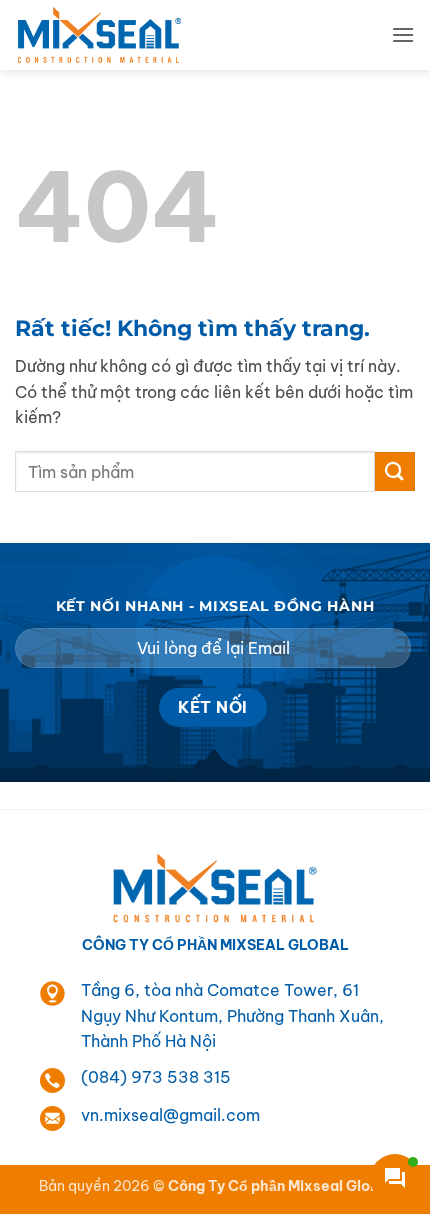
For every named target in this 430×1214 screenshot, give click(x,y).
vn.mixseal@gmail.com (170, 1115)
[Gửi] (395, 471)
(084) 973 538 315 (156, 1077)
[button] (403, 34)
